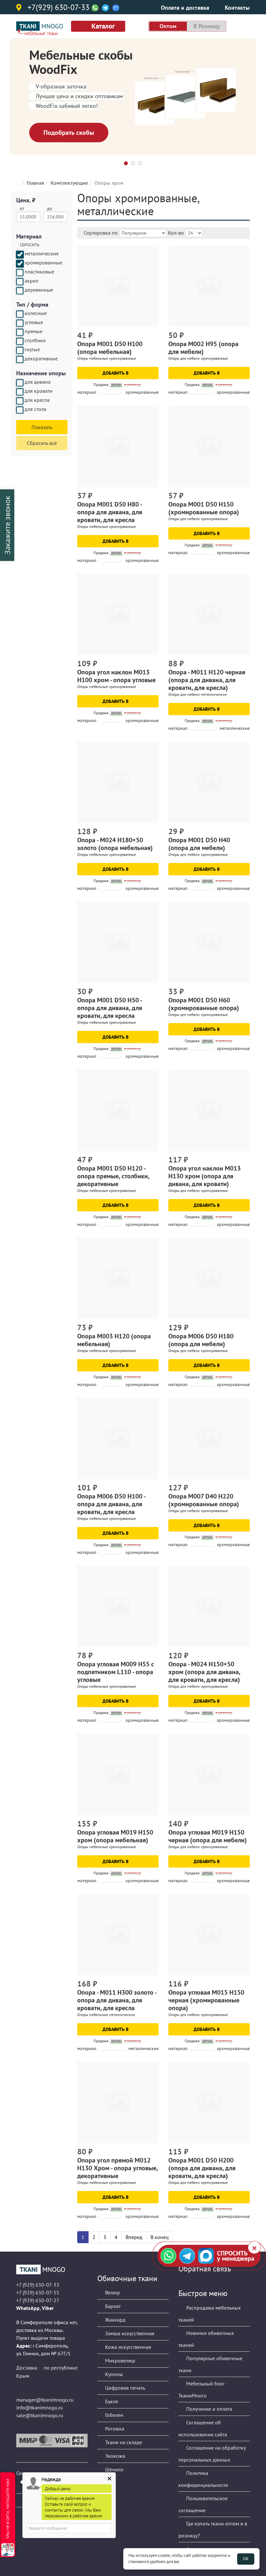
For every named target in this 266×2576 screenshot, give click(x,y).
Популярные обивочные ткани (210, 2364)
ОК (246, 2559)
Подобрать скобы (69, 133)
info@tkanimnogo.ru (40, 2407)
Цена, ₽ (26, 200)
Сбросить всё (42, 443)
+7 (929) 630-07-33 (38, 2285)
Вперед (134, 2237)
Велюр (112, 2292)
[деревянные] (20, 291)
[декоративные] (20, 359)
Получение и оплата (209, 2409)
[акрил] (20, 282)
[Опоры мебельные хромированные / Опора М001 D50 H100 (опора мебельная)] (118, 286)
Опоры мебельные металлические (106, 2015)
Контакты (237, 8)
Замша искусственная (129, 2333)
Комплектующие (69, 183)
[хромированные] (20, 263)
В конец (160, 2237)
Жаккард (115, 2320)
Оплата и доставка (185, 8)
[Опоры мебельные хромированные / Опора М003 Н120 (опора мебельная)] (118, 1278)
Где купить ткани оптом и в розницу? (213, 2529)
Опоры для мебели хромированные (198, 358)
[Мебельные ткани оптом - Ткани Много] (52, 2269)
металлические (235, 728)
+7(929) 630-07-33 (59, 8)
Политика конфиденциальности (203, 2479)
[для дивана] (20, 383)
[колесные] (20, 314)
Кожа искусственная (127, 2347)
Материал (29, 236)
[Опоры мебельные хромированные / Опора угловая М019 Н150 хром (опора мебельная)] (118, 1774)
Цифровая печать (124, 2388)
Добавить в (116, 373)
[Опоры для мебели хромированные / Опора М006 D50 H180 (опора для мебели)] (209, 1278)
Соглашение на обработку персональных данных (212, 2454)
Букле (111, 2401)
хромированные (142, 392)
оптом (168, 26)
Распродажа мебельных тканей (210, 2314)
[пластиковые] (20, 273)
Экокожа (115, 2456)
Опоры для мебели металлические (198, 694)
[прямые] (20, 332)
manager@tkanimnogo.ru (45, 2400)
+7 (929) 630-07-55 (38, 2292)
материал (87, 392)
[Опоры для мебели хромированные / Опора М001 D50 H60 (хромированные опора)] (209, 942)
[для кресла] (20, 401)
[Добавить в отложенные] (155, 336)
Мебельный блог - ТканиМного (203, 2390)
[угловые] (20, 323)
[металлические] (20, 254)
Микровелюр (120, 2360)
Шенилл (114, 2469)
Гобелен (114, 2415)
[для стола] (20, 410)
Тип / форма (32, 304)
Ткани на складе (123, 2442)
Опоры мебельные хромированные (107, 358)
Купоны (113, 2374)
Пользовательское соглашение (203, 2504)
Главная (35, 183)
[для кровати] (20, 392)
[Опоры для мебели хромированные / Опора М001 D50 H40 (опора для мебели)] (209, 782)
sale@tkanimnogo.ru (40, 2415)
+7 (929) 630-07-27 (38, 2300)
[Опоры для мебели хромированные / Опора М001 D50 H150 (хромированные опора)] (209, 446)
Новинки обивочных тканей (206, 2339)
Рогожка (114, 2429)
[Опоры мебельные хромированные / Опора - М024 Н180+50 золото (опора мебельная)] (118, 782)
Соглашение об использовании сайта (203, 2428)
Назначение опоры (41, 373)
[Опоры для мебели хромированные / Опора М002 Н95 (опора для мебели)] (209, 286)
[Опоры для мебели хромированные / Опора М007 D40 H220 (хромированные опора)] (209, 1438)
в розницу (207, 26)
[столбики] (20, 341)
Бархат (112, 2306)
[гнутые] (20, 350)
